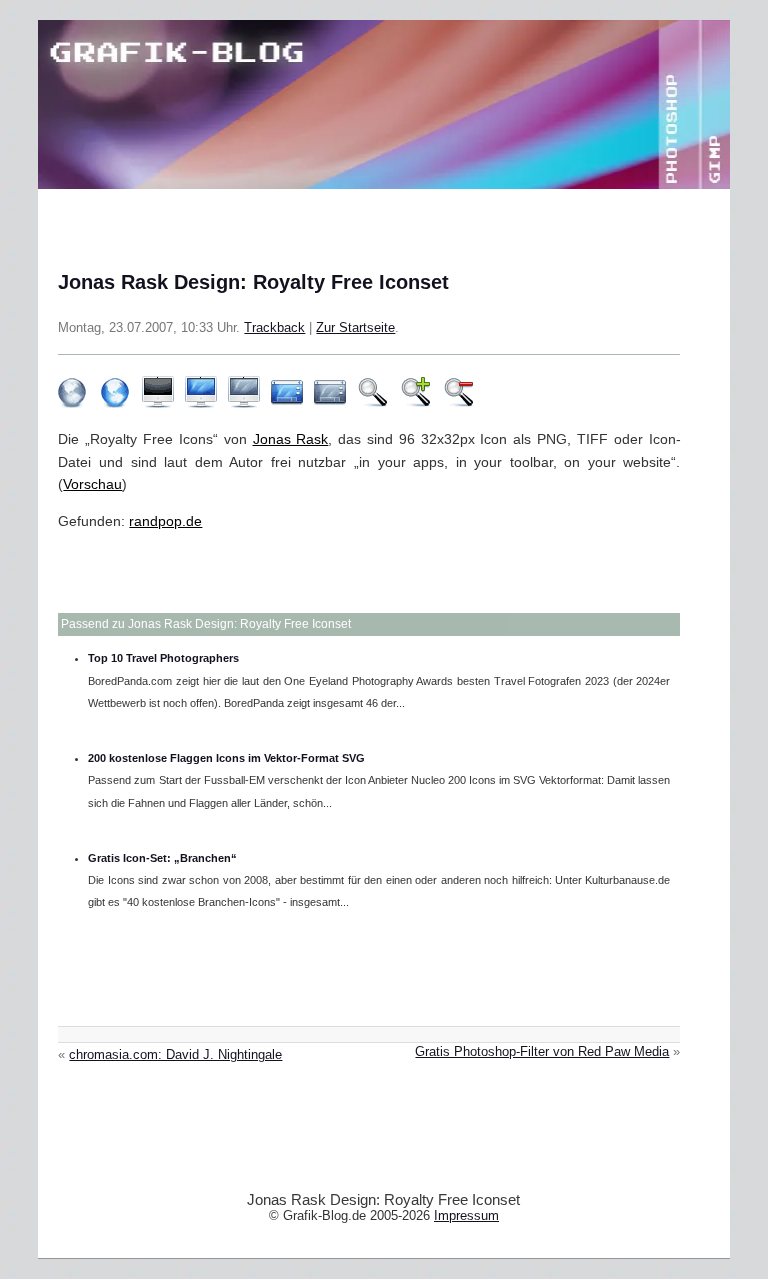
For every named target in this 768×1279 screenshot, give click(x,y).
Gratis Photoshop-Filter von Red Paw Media (542, 1052)
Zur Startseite (355, 328)
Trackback (274, 328)
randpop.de (165, 521)
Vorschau (92, 484)
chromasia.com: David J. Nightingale (175, 1055)
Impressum (466, 1215)
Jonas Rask (291, 439)
